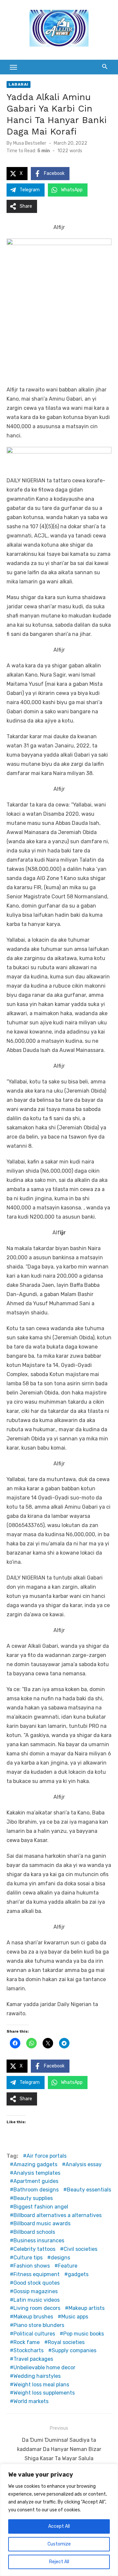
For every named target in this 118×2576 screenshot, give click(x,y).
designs (60, 2258)
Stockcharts (29, 2350)
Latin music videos (37, 2300)
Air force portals (47, 2156)
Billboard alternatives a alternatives (58, 2215)
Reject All (59, 2562)
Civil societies (80, 2249)
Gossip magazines (36, 2291)
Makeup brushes (33, 2317)
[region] (59, 2520)
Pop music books (84, 2334)
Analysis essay (84, 2164)
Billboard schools (34, 2232)
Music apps (75, 2317)
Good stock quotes (37, 2283)
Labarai (19, 84)
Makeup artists (87, 2308)
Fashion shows (32, 2266)
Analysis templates (37, 2173)
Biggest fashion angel (41, 2207)
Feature (68, 2266)
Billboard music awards (42, 2223)
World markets (31, 2401)
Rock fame (27, 2342)
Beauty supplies (33, 2198)
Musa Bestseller (30, 143)
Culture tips (28, 2258)
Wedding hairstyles (37, 2376)
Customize (59, 2544)
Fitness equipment (37, 2274)
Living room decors (37, 2308)
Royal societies (66, 2342)
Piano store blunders (39, 2325)
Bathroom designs (36, 2190)
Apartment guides (36, 2181)
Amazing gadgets (35, 2164)
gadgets (78, 2274)
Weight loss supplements (44, 2393)
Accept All (59, 2526)
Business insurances (39, 2241)
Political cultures (34, 2334)
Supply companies (74, 2350)
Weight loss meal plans (41, 2385)
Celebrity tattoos (34, 2249)
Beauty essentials (89, 2190)
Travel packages (33, 2359)
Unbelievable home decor (44, 2367)
